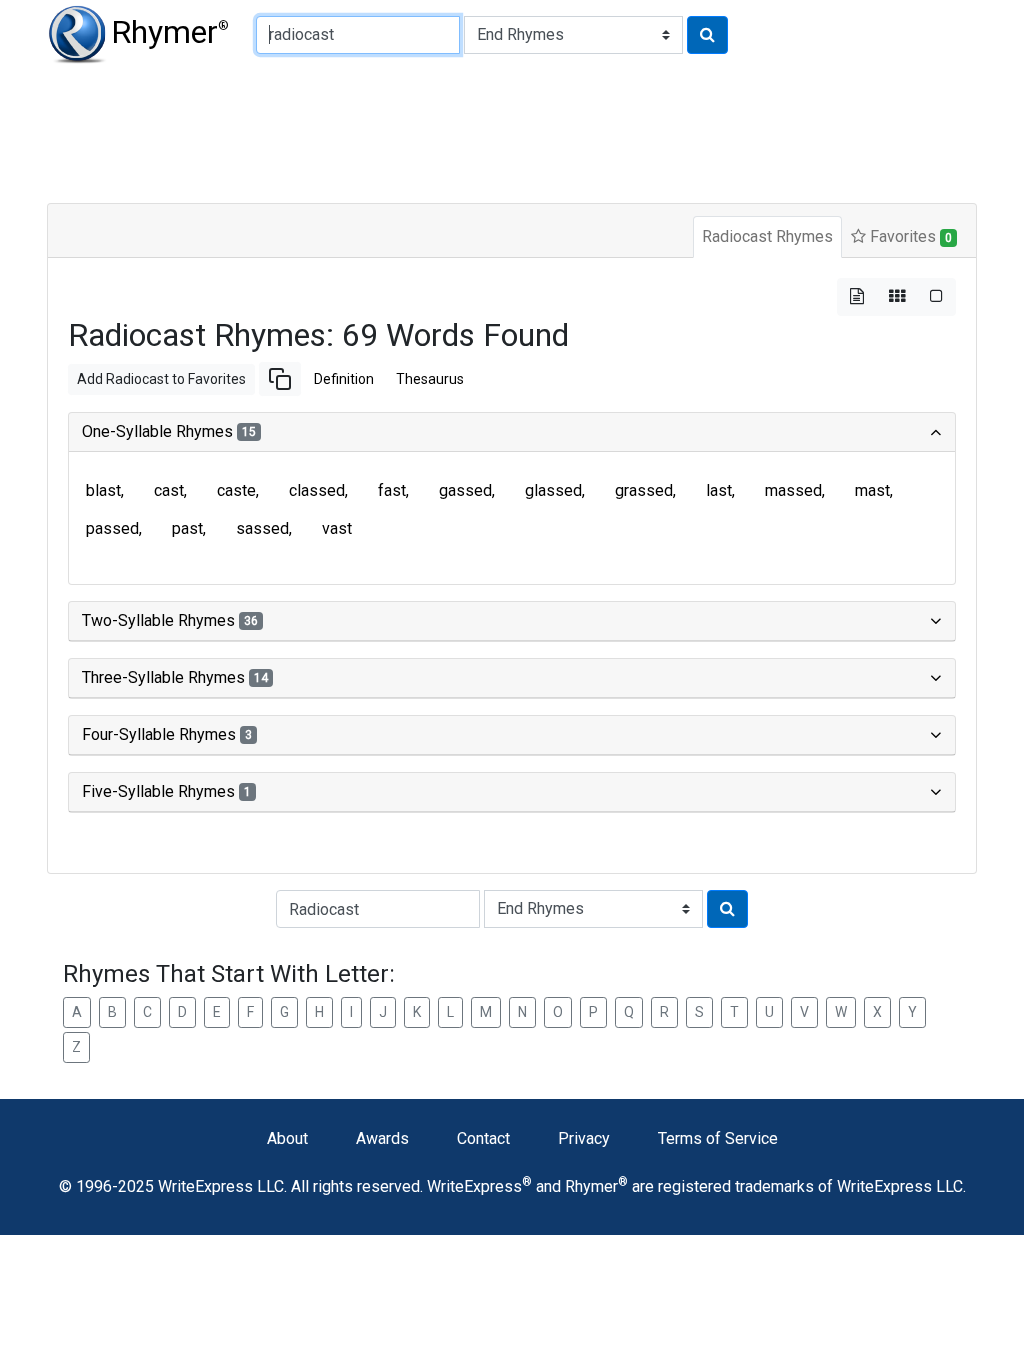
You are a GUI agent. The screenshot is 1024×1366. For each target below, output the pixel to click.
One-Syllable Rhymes (169, 431)
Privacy (584, 1138)
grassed (644, 490)
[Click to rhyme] (707, 35)
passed (112, 528)
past (187, 528)
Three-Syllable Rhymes (175, 677)
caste (236, 490)
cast (169, 490)
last (719, 490)
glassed (553, 490)
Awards (382, 1138)
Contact (483, 1138)
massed (793, 490)
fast (392, 490)
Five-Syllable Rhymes (166, 791)
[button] (280, 379)
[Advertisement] (512, 130)
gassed (465, 490)
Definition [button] (344, 379)
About (287, 1138)
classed (317, 490)
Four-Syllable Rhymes (167, 734)
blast (103, 490)
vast (337, 528)
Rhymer (170, 32)
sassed (262, 528)
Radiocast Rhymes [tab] (767, 236)
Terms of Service (718, 1138)
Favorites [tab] (909, 236)
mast (872, 490)
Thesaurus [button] (430, 379)
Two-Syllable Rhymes (170, 620)
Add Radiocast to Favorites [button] (161, 379)
